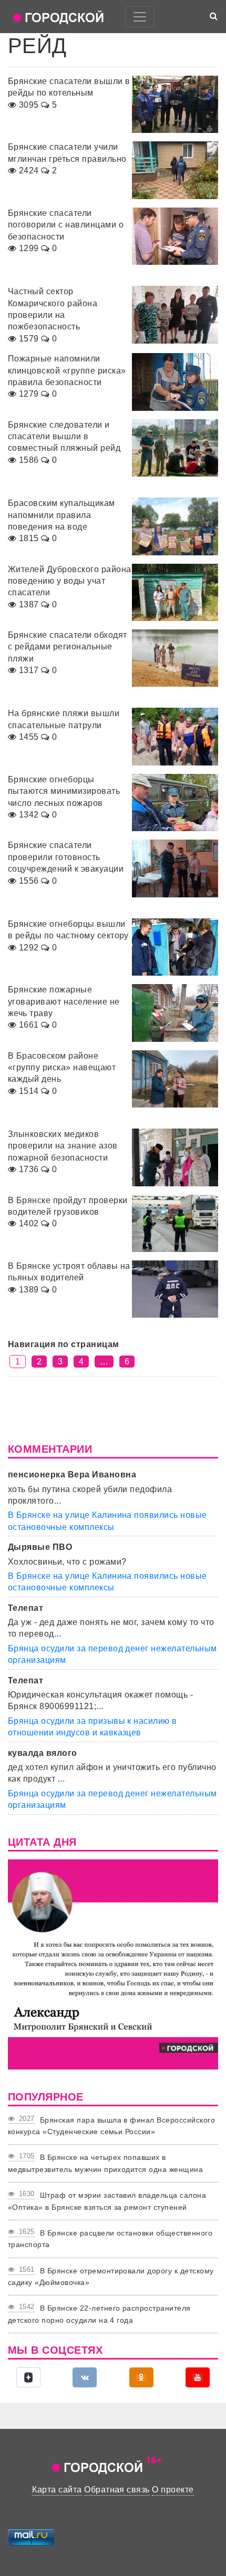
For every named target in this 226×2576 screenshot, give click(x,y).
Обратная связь (117, 2490)
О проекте (173, 2490)
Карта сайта (57, 2490)
